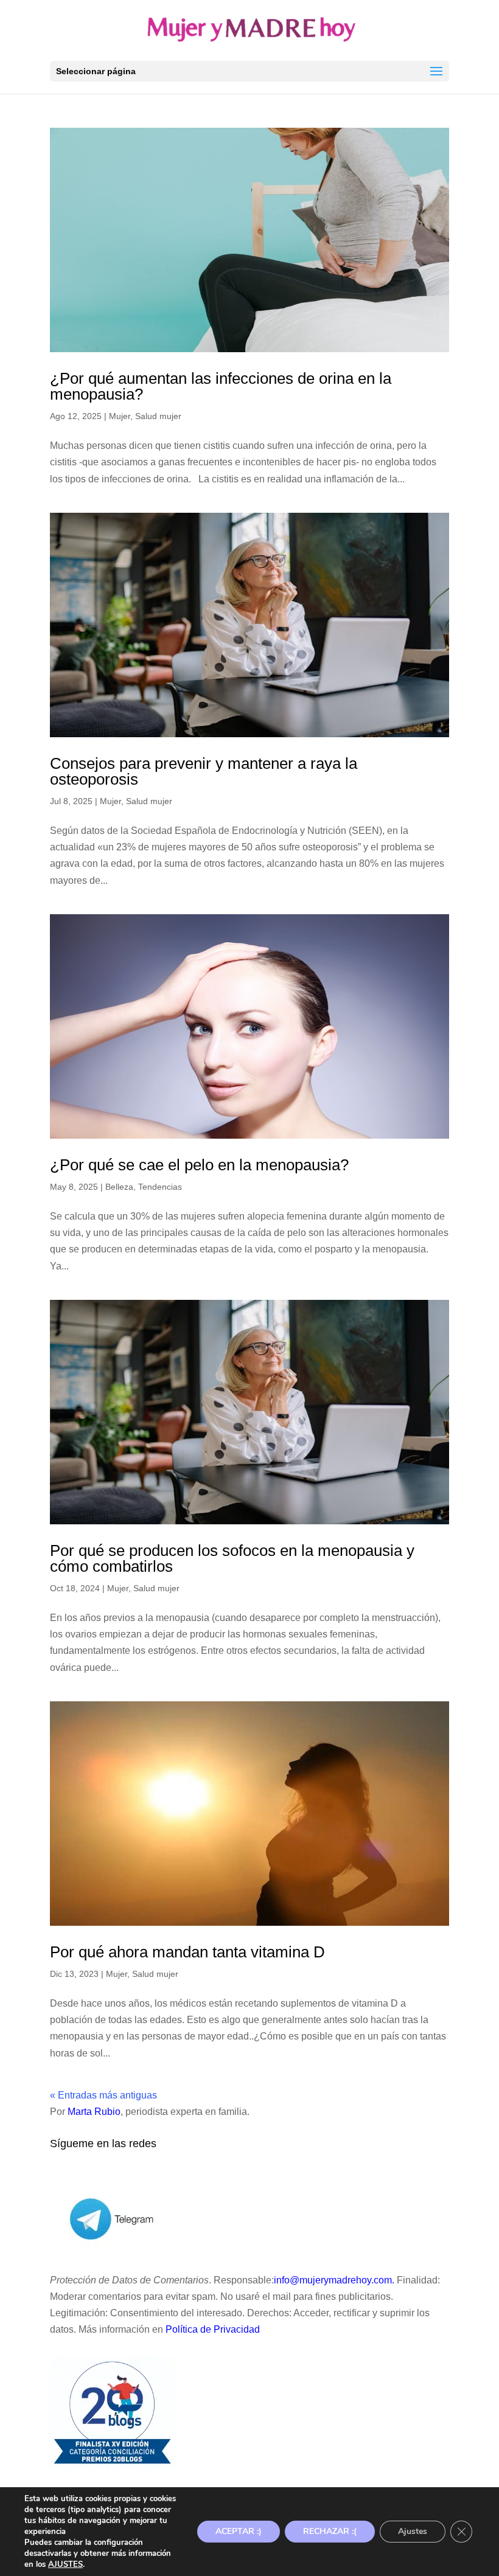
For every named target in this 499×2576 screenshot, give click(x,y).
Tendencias (160, 1187)
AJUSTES (65, 2564)
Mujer (120, 416)
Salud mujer (158, 416)
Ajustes (413, 2531)
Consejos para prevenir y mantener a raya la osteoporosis (204, 771)
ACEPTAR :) (239, 2531)
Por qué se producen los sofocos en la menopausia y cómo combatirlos (232, 1558)
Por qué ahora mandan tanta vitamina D (187, 1952)
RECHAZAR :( (330, 2531)
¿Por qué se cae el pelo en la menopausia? (199, 1165)
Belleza (119, 1187)
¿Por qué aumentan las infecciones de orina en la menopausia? (221, 386)
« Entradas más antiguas (103, 2095)
